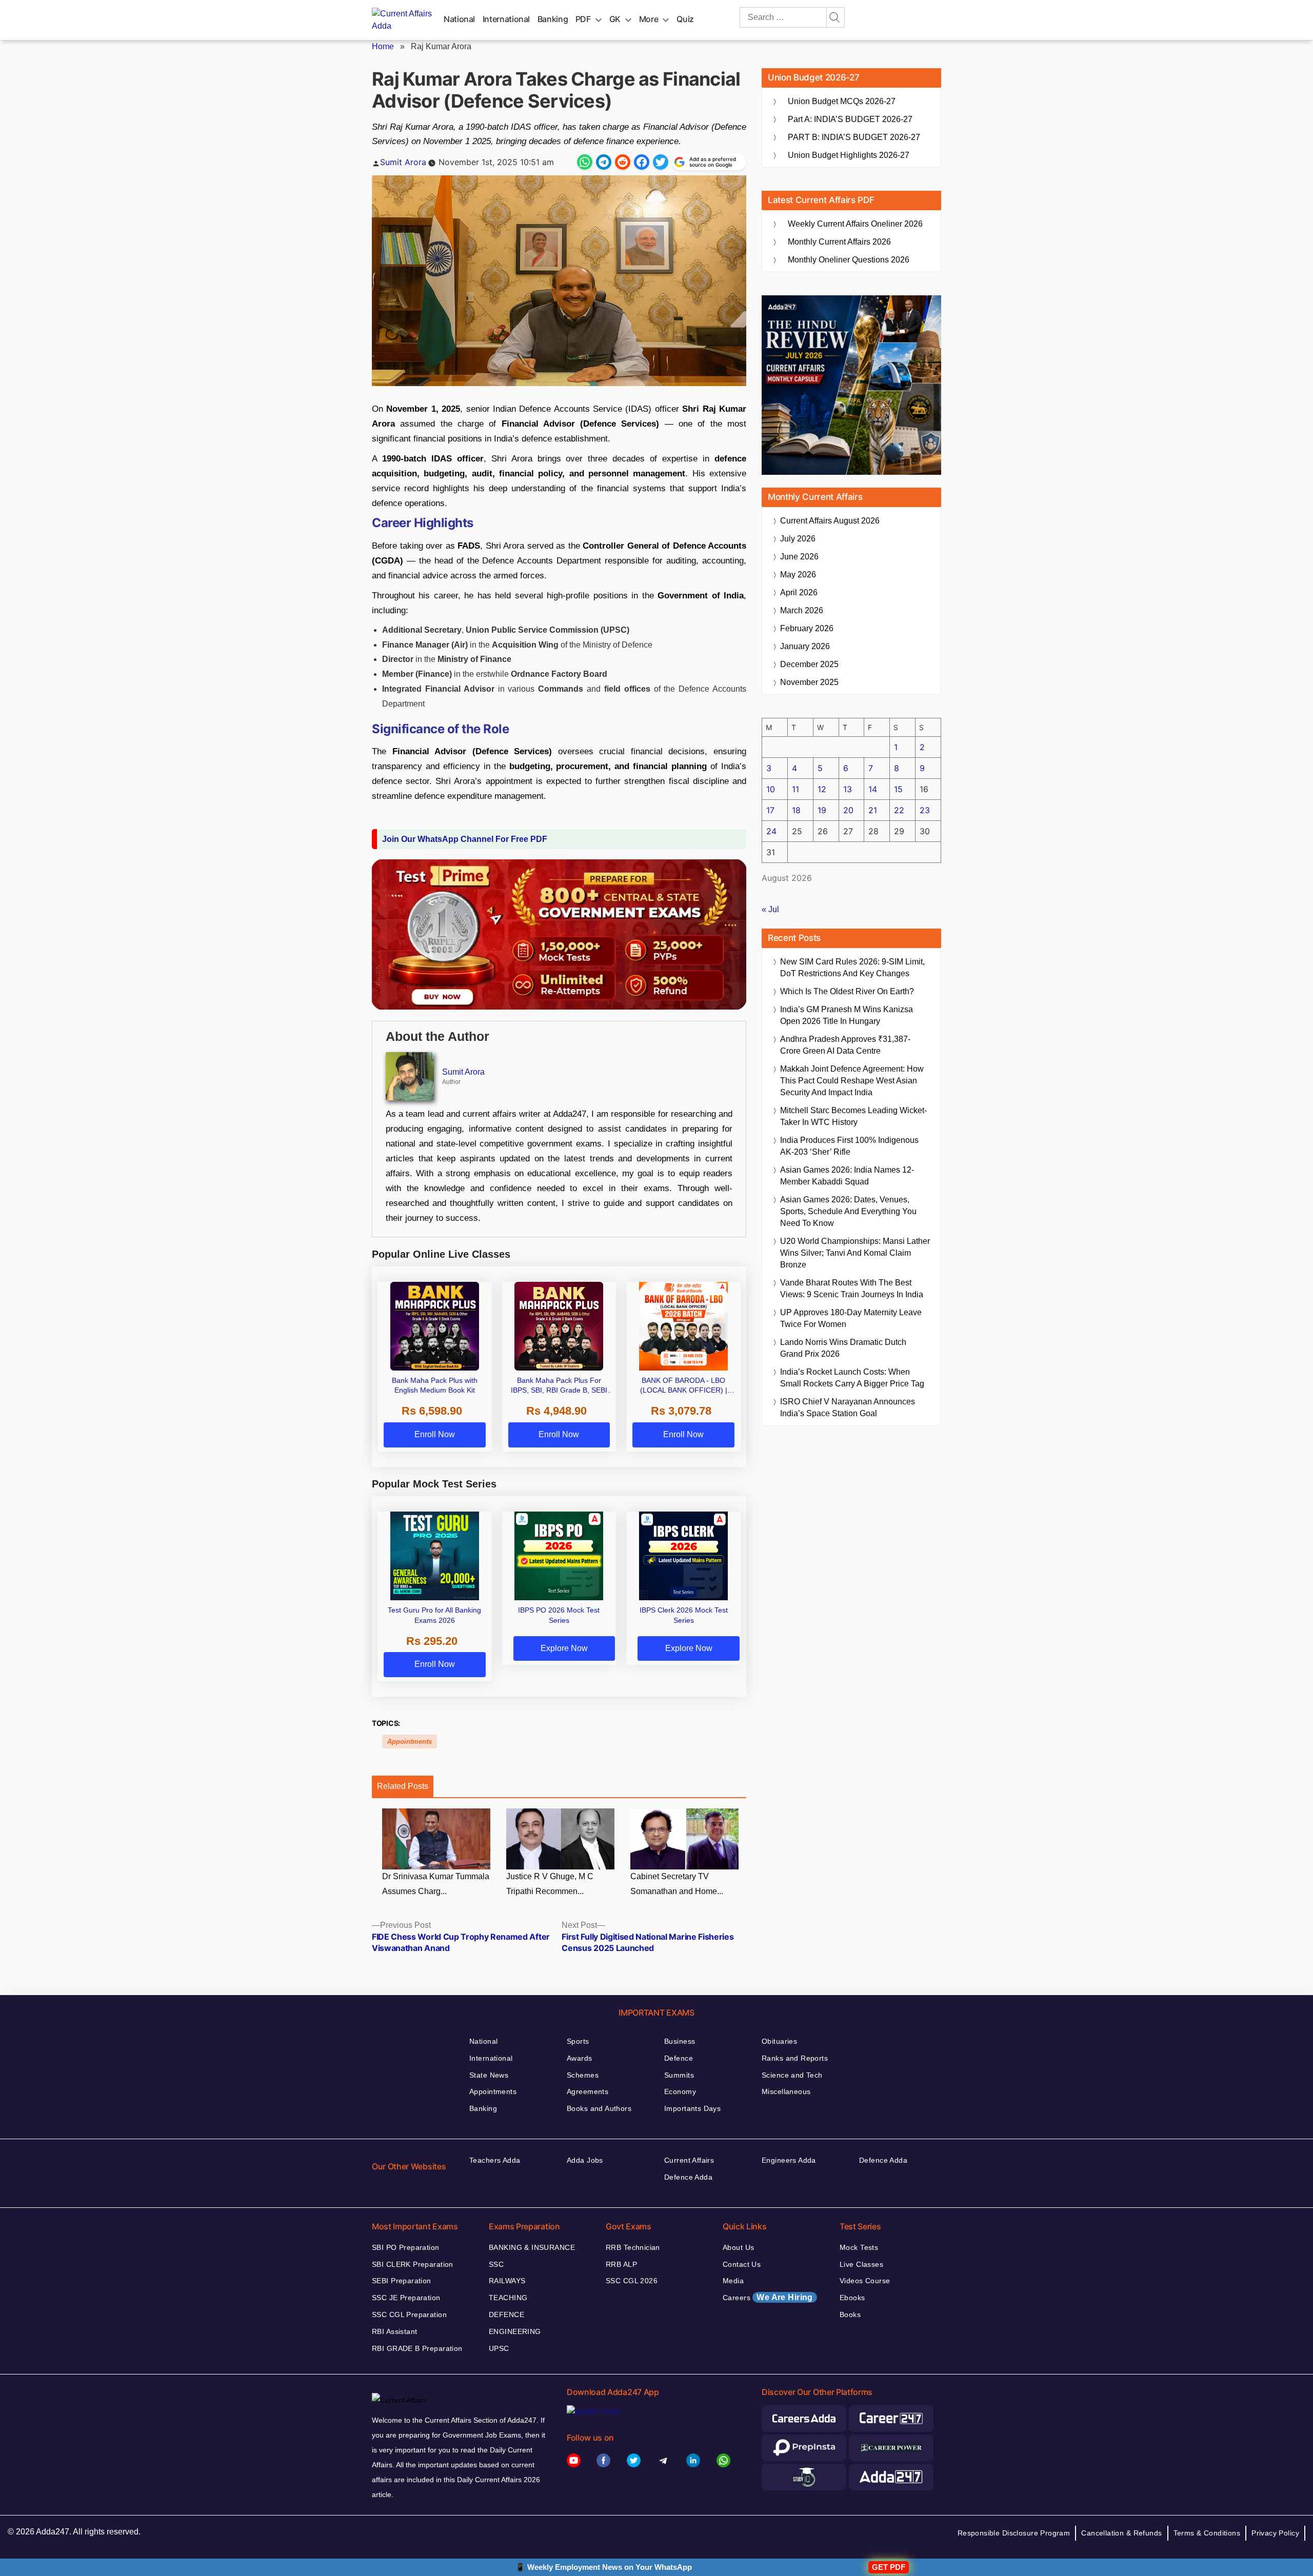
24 (771, 831)
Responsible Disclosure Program (1014, 2533)
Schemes (583, 2075)
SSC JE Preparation (406, 2298)
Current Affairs (689, 2160)
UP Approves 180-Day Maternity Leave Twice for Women (851, 1318)
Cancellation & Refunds (1121, 2533)
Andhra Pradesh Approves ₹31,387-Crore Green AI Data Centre (845, 1045)
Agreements (588, 2091)
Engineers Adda (789, 2160)
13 (848, 789)
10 (771, 789)
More (649, 19)
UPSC (499, 2348)
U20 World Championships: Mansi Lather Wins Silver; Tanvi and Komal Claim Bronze (855, 1253)
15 (898, 789)
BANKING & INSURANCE (532, 2247)
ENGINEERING (515, 2331)
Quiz (685, 19)
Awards (580, 2058)
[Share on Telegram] (604, 162)
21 (873, 810)
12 (822, 789)
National (459, 19)
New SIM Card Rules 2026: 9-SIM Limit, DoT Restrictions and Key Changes (852, 968)
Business (680, 2041)
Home (383, 46)
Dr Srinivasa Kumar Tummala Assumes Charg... (436, 1884)
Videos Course (865, 2281)
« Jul (770, 909)
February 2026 (807, 628)
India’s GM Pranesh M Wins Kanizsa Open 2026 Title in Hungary (847, 1015)
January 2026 (805, 646)
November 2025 (809, 682)
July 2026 (798, 539)
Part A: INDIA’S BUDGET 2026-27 (850, 119)
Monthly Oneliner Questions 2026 (849, 260)
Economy (680, 2091)
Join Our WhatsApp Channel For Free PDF (465, 839)
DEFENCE (506, 2315)
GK (615, 19)
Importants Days (692, 2108)
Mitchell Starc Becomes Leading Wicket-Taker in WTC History (853, 1116)
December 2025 (809, 664)
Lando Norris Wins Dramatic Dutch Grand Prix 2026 (843, 1348)
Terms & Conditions (1207, 2533)
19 (822, 810)
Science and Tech (792, 2075)
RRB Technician (633, 2247)
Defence (679, 2058)
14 (873, 789)
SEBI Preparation (402, 2281)
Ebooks (852, 2298)
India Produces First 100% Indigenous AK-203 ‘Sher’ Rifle (849, 1146)
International (506, 19)
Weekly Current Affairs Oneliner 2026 (855, 224)
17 (770, 810)
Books (850, 2315)
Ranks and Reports (795, 2058)
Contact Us (742, 2264)
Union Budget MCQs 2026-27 (842, 101)
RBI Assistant (394, 2331)
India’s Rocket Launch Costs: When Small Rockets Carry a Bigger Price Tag (852, 1378)
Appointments (410, 1742)
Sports (578, 2041)
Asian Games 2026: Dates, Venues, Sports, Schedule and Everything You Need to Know (848, 1211)
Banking (553, 19)
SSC (496, 2264)
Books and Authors (599, 2108)
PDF (583, 19)
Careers (768, 2297)
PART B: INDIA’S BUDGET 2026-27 (854, 137)
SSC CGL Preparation (409, 2315)
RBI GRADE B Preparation (417, 2348)
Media (733, 2281)
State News (489, 2075)
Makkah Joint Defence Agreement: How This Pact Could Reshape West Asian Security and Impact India (852, 1081)
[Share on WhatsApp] (585, 162)
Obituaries (779, 2041)
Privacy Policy (1275, 2533)
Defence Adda (688, 2177)
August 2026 (830, 521)
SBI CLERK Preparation (413, 2264)
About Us (738, 2247)
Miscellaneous (786, 2091)
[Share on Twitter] (661, 162)
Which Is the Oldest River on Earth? (847, 991)
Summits (679, 2075)
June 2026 (799, 557)
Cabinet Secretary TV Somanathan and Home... (677, 1884)
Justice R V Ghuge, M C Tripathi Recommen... (550, 1884)
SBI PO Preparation (406, 2247)
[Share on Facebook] (642, 162)
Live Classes (861, 2264)
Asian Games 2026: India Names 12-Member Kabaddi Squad (847, 1176)
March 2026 (802, 610)
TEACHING (508, 2298)
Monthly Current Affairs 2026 (839, 242)
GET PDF (889, 2567)
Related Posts (403, 1786)
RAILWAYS (507, 2281)
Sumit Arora (403, 162)
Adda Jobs (585, 2160)
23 (925, 810)
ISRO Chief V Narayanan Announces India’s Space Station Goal (848, 1407)
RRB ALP (621, 2264)
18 (796, 810)
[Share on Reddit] (623, 162)
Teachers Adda (495, 2160)
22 (899, 810)
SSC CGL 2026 (632, 2281)
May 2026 (798, 575)
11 (795, 789)
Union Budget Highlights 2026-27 (849, 155)
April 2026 (799, 592)
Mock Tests (859, 2247)
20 (848, 810)
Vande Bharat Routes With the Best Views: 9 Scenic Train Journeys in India (852, 1289)
